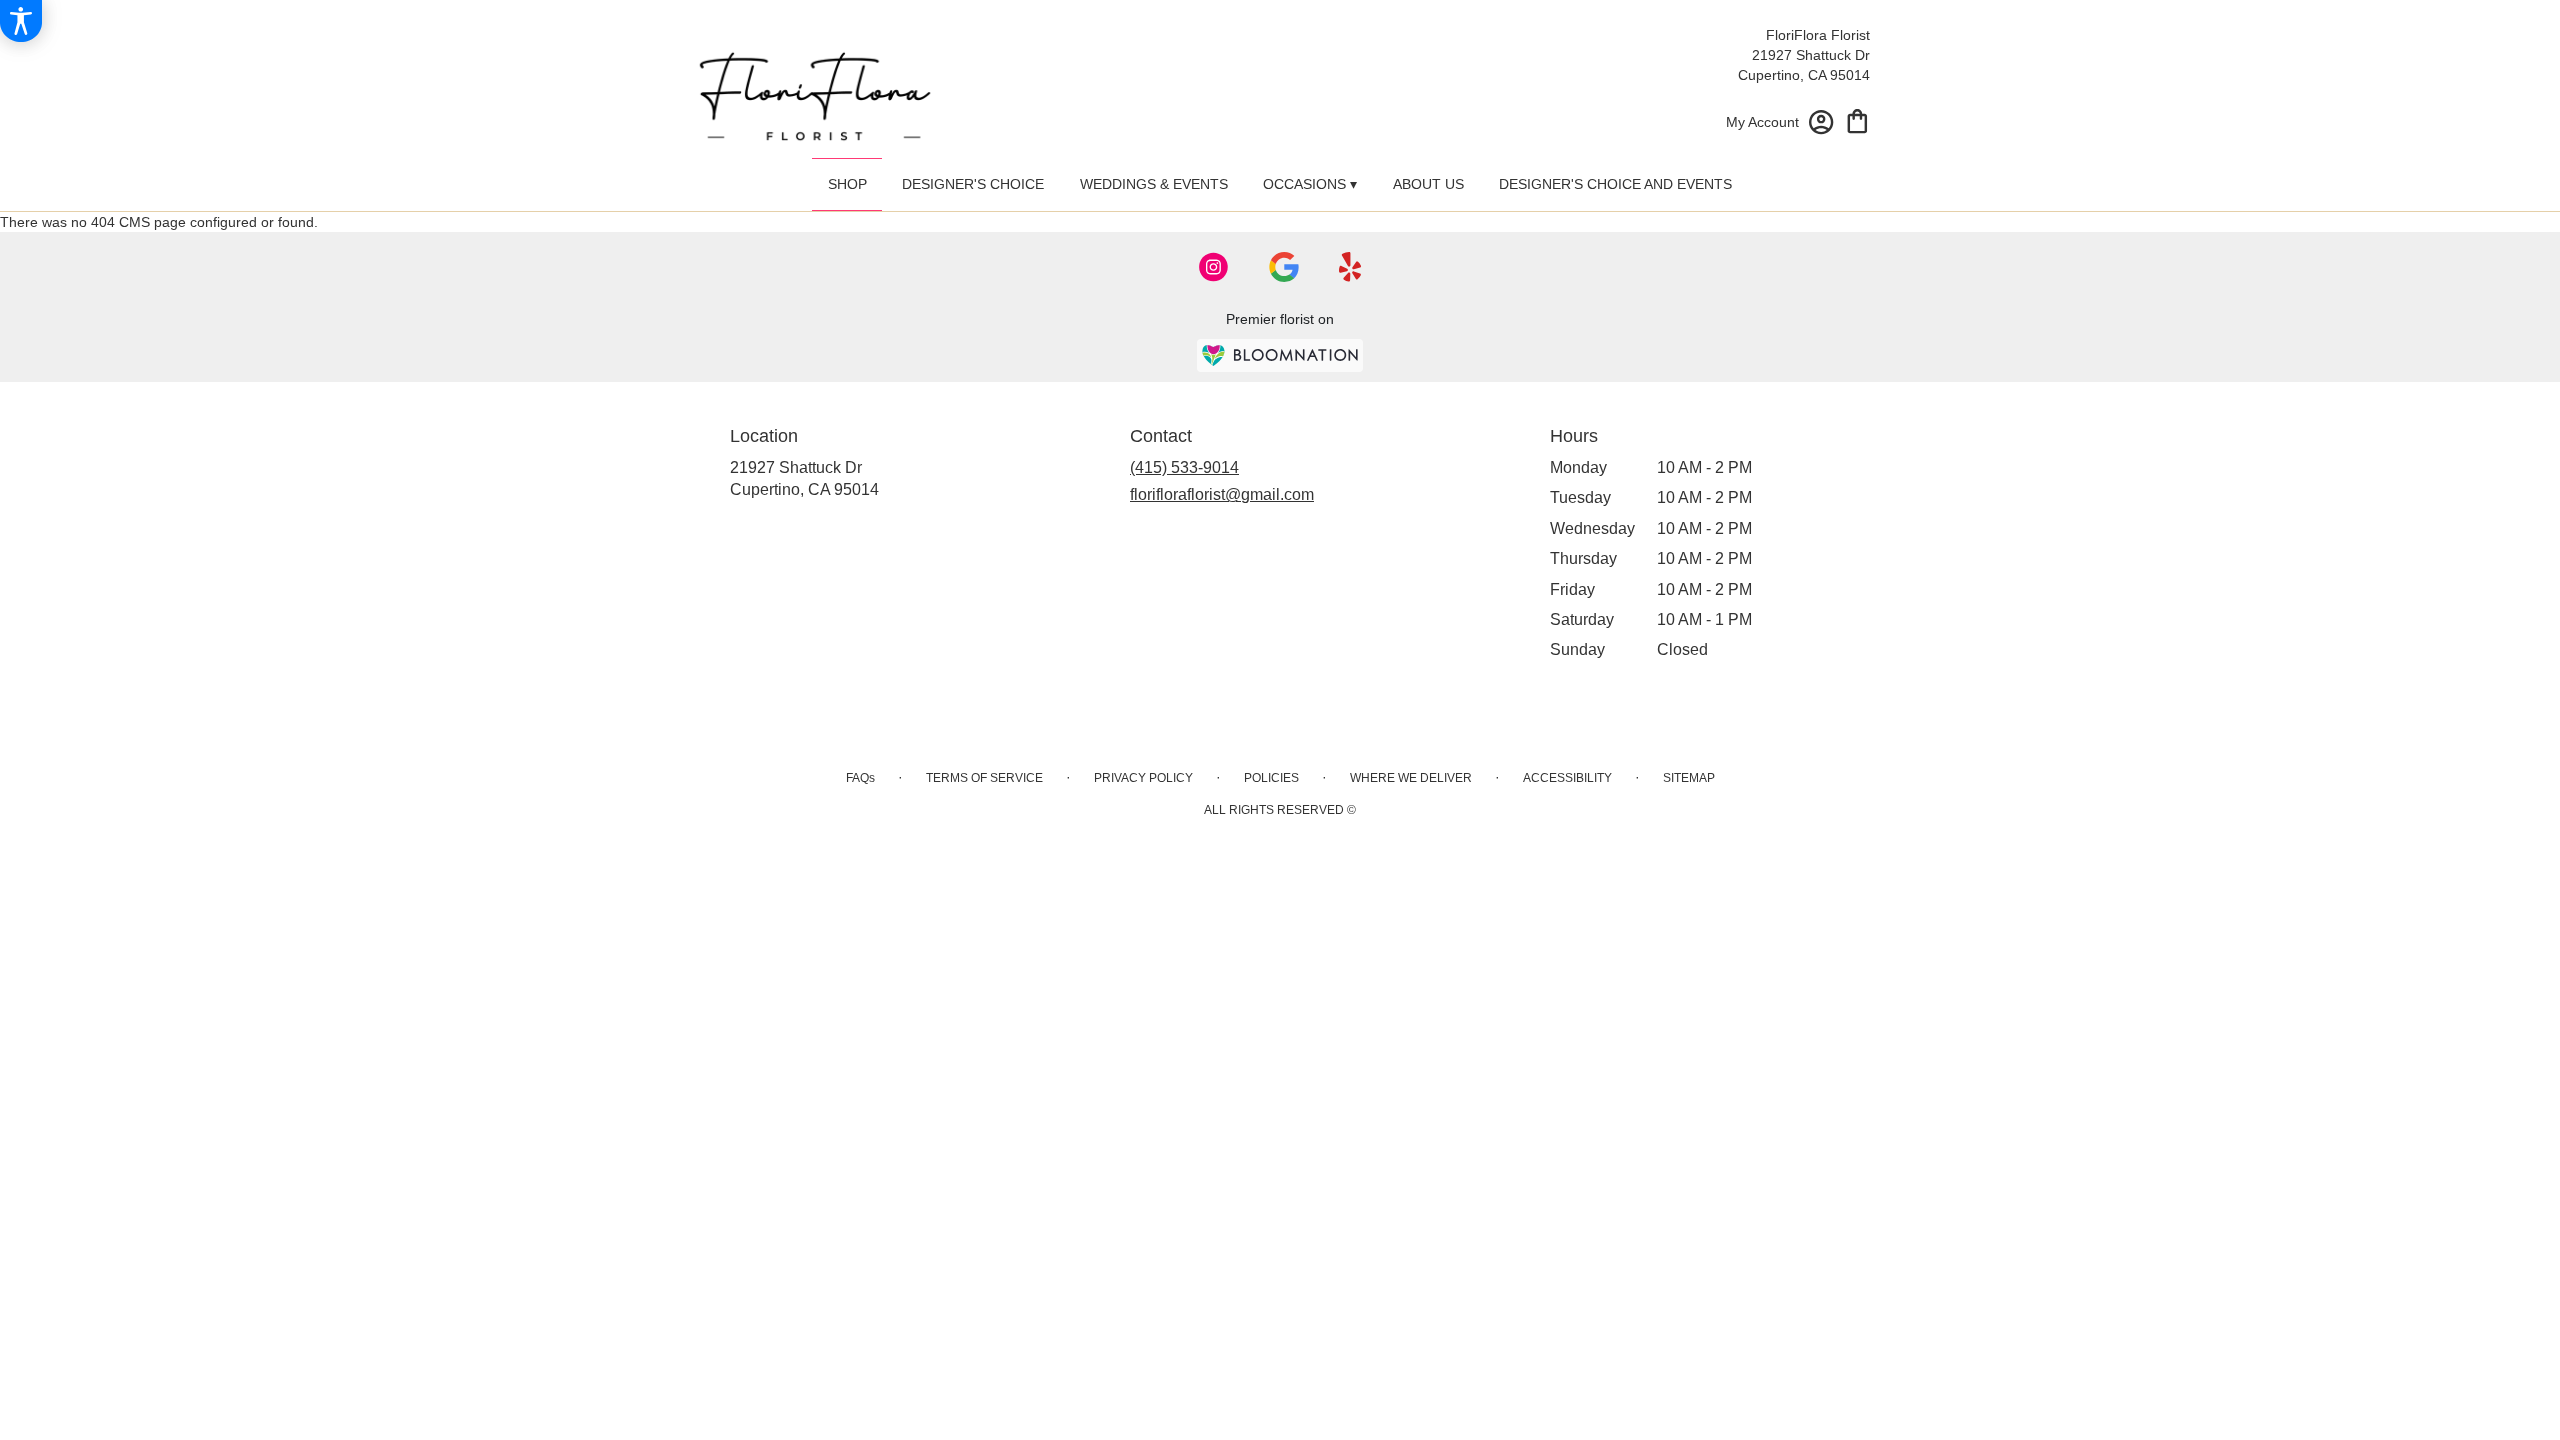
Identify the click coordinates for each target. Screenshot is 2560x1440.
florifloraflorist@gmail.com (1222, 494)
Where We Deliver (1411, 778)
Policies (1271, 778)
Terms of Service (984, 778)
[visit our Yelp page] (1350, 267)
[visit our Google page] (1284, 267)
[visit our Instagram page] (1214, 267)
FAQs (860, 778)
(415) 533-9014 (1184, 467)
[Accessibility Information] (21, 21)
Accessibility (1567, 778)
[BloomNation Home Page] (1280, 355)
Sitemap (1689, 778)
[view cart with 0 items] (1857, 119)
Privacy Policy (1143, 778)
